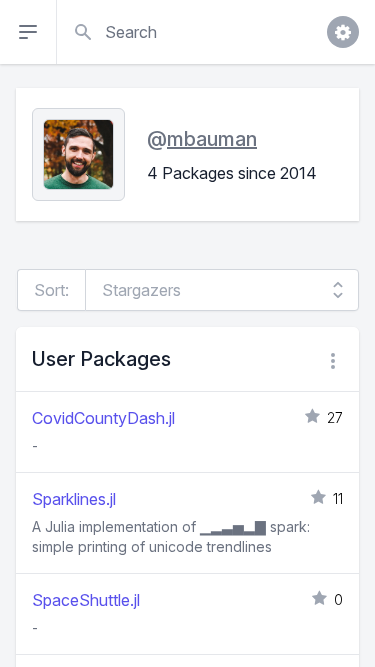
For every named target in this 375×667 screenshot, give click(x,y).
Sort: (51, 290)
